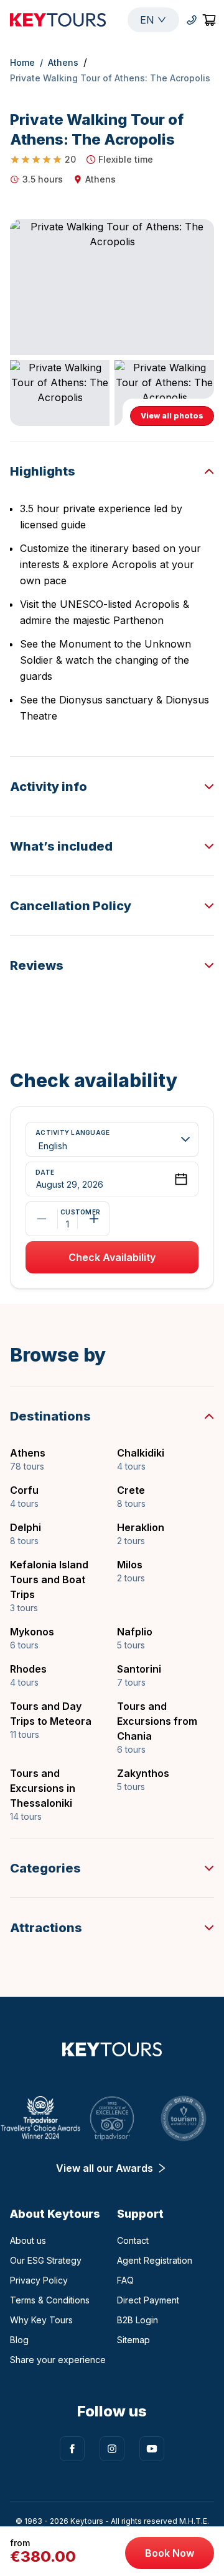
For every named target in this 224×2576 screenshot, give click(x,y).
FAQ (125, 2280)
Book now (170, 2553)
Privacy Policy (39, 2280)
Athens (63, 62)
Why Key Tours (41, 2320)
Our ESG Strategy (46, 2260)
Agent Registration (155, 2260)
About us (28, 2240)
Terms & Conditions (50, 2300)
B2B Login (138, 2320)
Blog (19, 2340)
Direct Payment (148, 2300)
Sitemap (133, 2340)
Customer (68, 1212)
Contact (133, 2240)
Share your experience (58, 2360)
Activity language (72, 1133)
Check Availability (112, 1257)
